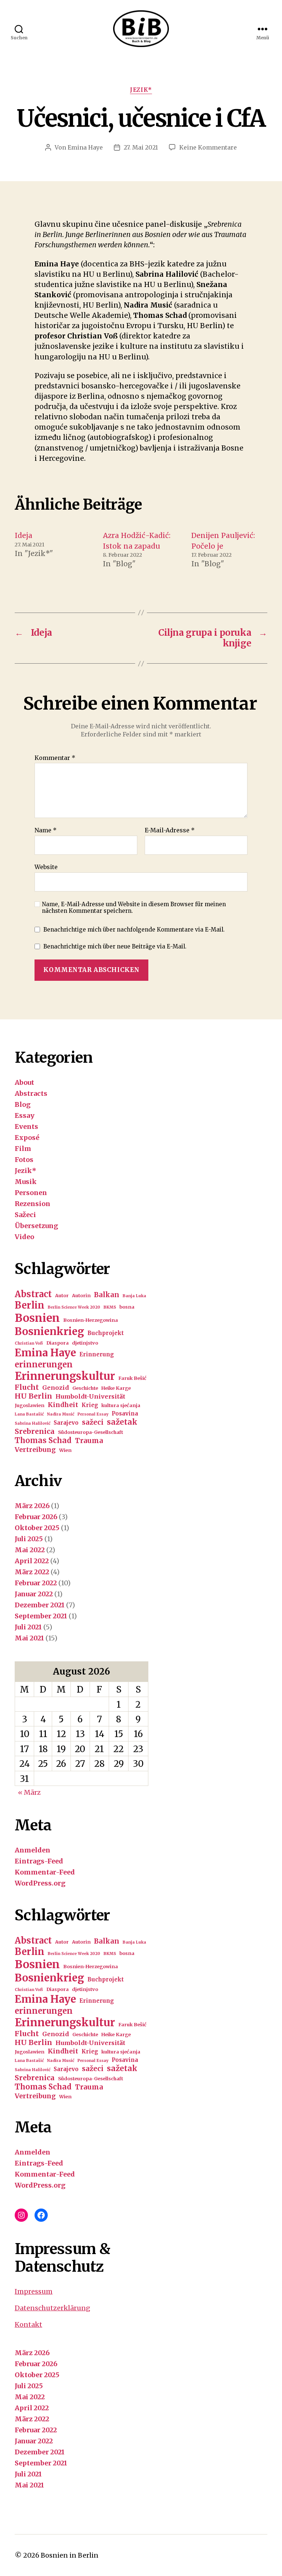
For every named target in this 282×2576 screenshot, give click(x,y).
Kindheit (63, 1405)
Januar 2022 (34, 1594)
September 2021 (41, 1616)
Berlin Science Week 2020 (74, 1307)
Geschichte (85, 1388)
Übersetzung (36, 1226)
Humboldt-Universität (90, 1396)
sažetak (122, 1422)
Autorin (81, 1296)
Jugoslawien (30, 1405)
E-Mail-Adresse (170, 830)
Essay (25, 1115)
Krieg (90, 1405)
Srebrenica (35, 1431)
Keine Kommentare (208, 147)
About (24, 1082)
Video (24, 1237)
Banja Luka (134, 1296)
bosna (127, 1307)
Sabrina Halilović (32, 1423)
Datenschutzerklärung (53, 2308)
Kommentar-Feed (45, 1872)
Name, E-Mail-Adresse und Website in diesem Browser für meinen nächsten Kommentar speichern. (134, 908)
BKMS (110, 1307)
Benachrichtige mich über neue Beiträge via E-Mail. (115, 946)
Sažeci (25, 1215)
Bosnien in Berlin (70, 2555)
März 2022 (32, 1572)
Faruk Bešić (132, 1378)
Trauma (89, 1441)
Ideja (23, 535)
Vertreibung (35, 1450)
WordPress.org (40, 1883)
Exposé (27, 1138)
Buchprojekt (106, 1333)
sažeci (93, 1422)
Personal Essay (93, 1414)
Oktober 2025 (37, 1528)
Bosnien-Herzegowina (91, 1320)
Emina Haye (85, 147)
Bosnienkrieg (49, 1331)
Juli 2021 (28, 1627)
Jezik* (141, 90)
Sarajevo (66, 1423)
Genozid (56, 1388)
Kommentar (55, 758)
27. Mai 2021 (141, 147)
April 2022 (32, 1561)
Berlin (30, 1305)
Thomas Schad (43, 1441)
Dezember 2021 (40, 1605)
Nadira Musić (61, 1414)
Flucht (27, 1387)
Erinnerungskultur (65, 1376)
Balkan (107, 1295)
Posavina (125, 1413)
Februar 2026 (36, 1517)
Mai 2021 (29, 1638)
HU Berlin (33, 1396)
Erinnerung (97, 1354)
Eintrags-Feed (39, 1861)
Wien (65, 1450)
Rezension (32, 1204)
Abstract (33, 1294)
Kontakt (28, 2324)
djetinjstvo (85, 1343)
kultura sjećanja (121, 1405)
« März (29, 1792)
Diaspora (57, 1343)
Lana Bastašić (29, 1414)
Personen (31, 1193)
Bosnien (37, 1318)
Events (26, 1126)
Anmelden (32, 1850)
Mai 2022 (30, 1550)
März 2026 (32, 1506)
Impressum (34, 2291)
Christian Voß (29, 1343)
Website (46, 867)
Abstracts (31, 1093)
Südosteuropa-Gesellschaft (91, 1432)
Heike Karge (116, 1388)
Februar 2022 (36, 1583)
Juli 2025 (29, 1539)
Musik (26, 1182)
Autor (62, 1296)
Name (46, 830)
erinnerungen (44, 1364)
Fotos (24, 1160)
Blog (23, 1104)
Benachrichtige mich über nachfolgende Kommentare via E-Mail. (134, 930)
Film (23, 1149)
